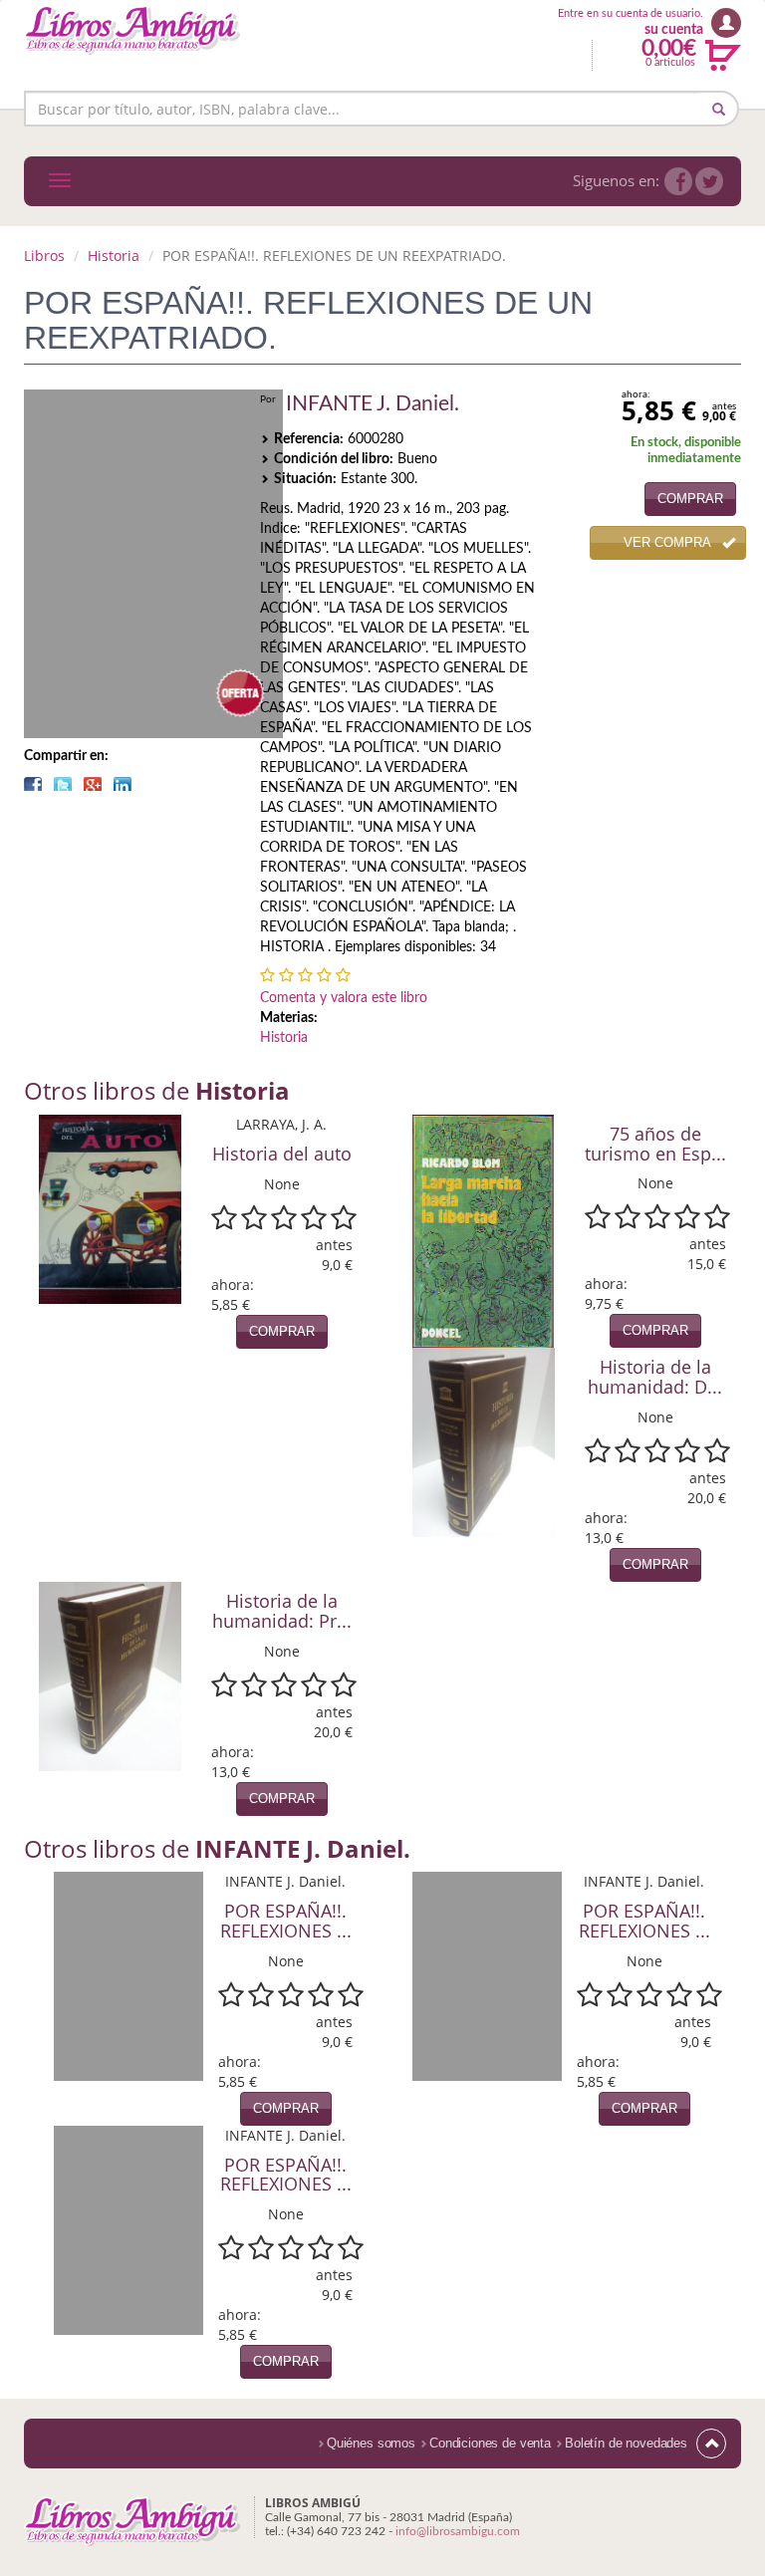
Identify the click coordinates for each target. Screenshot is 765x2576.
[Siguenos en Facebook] (678, 181)
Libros (44, 256)
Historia (114, 256)
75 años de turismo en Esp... (655, 1144)
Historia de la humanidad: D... (655, 1377)
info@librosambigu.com (458, 2531)
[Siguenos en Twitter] (709, 181)
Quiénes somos (371, 2443)
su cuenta (674, 30)
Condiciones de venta (490, 2443)
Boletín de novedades (626, 2443)
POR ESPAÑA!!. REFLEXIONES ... (286, 1921)
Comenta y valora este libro (344, 998)
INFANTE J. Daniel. (373, 404)
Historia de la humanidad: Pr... (282, 1611)
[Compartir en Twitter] (63, 784)
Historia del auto (282, 1154)
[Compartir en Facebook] (33, 784)
